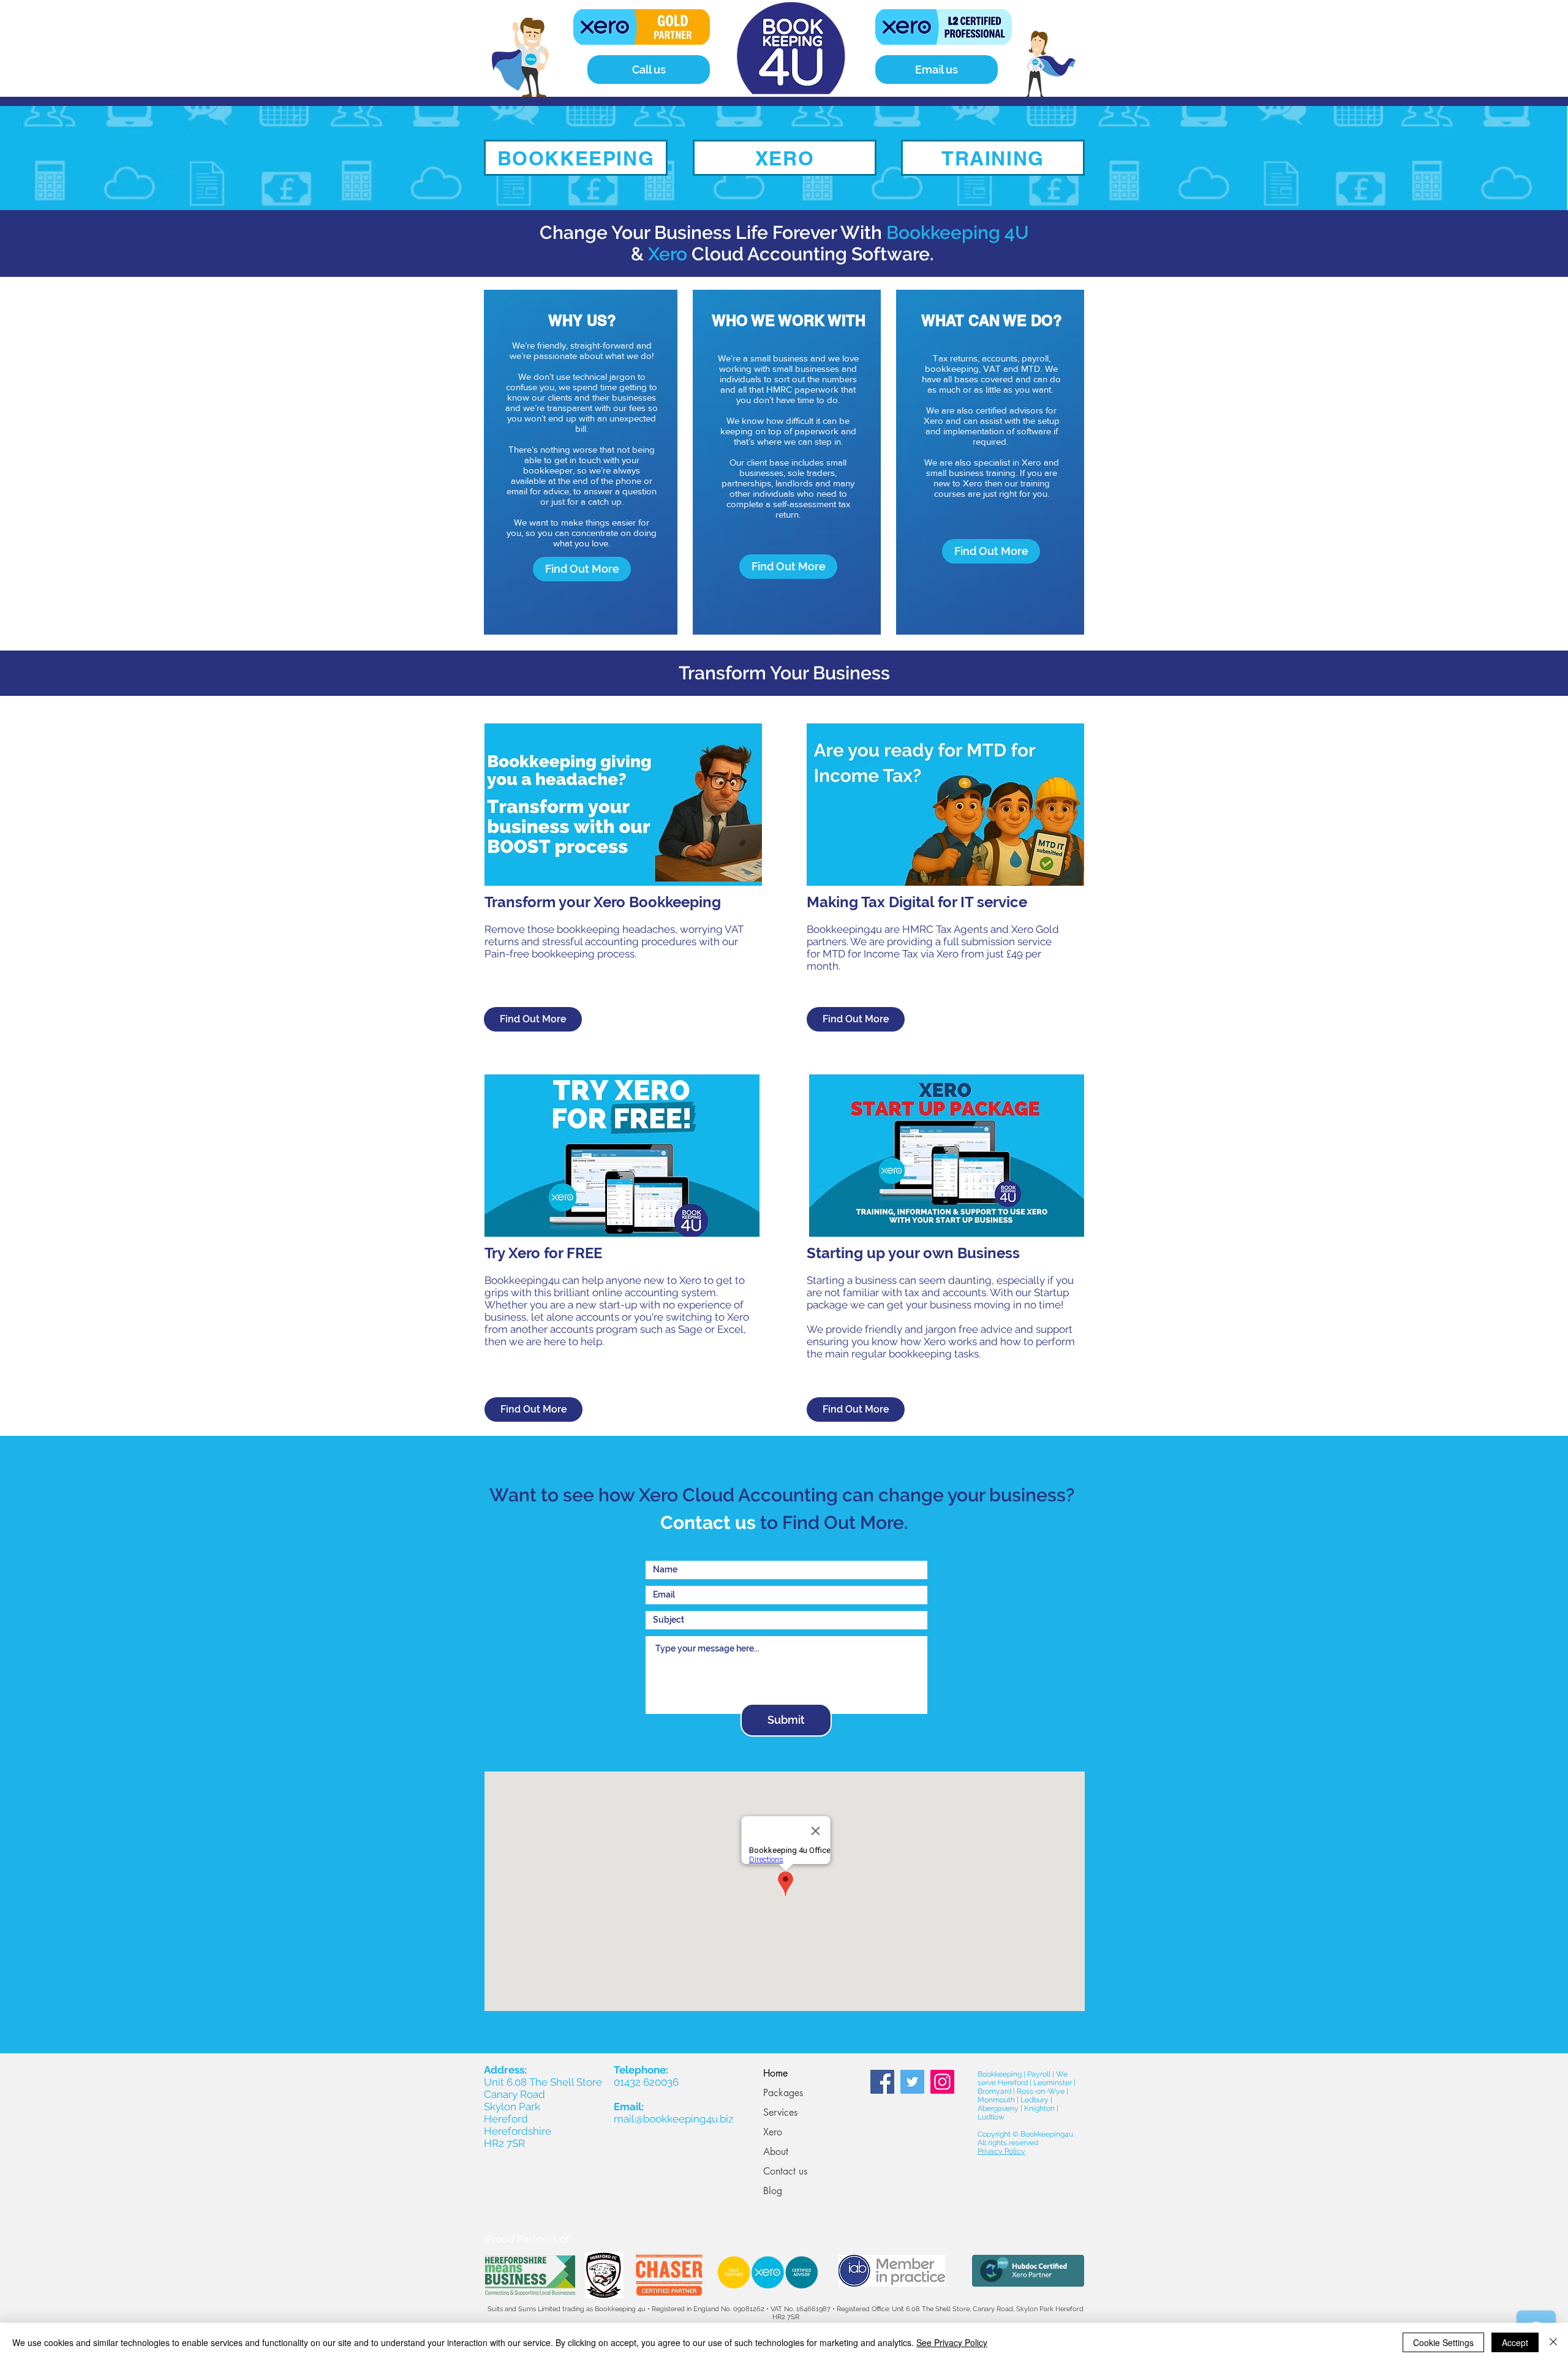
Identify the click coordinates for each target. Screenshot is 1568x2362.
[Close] (1553, 2342)
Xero (773, 2132)
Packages (783, 2093)
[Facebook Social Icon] (882, 2082)
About (776, 2152)
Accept (1515, 2342)
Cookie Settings (1443, 2342)
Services (780, 2112)
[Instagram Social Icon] (942, 2082)
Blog (773, 2191)
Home (775, 2073)
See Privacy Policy (952, 2342)
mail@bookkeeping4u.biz (673, 2119)
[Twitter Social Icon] (912, 2082)
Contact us (785, 2171)
